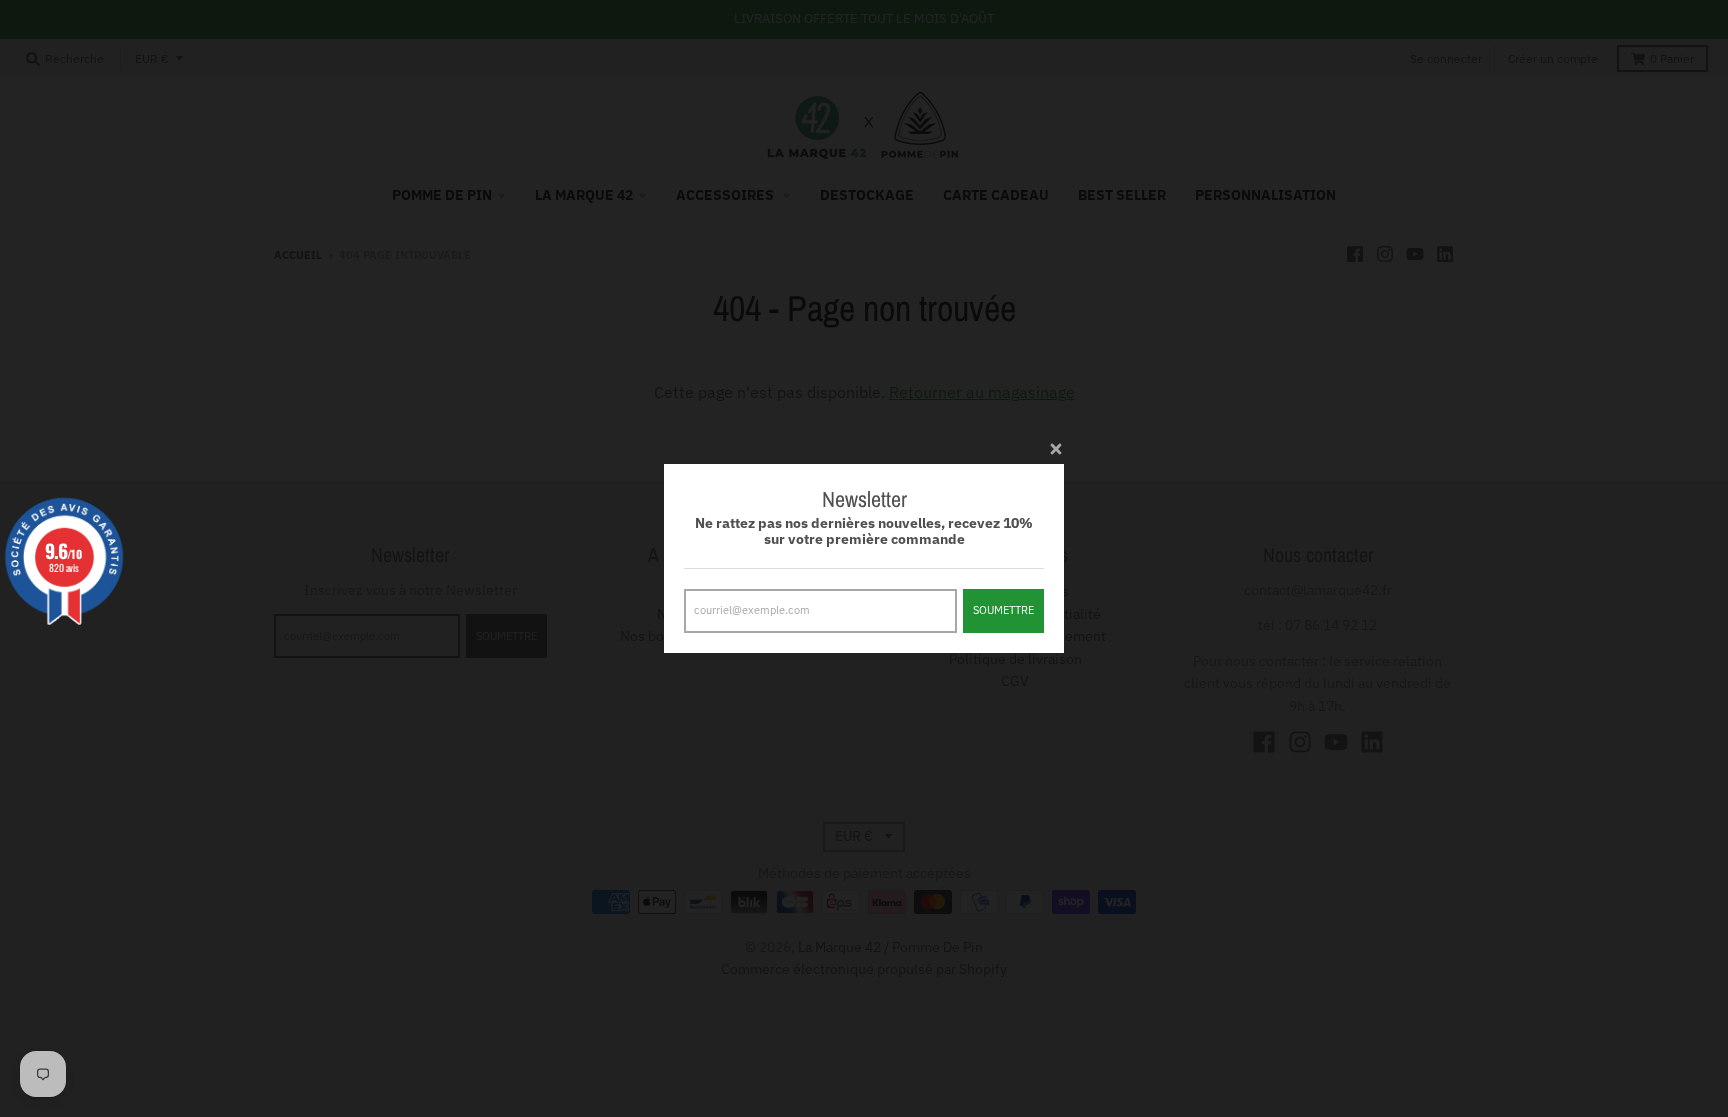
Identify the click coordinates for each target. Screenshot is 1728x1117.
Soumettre (1003, 610)
